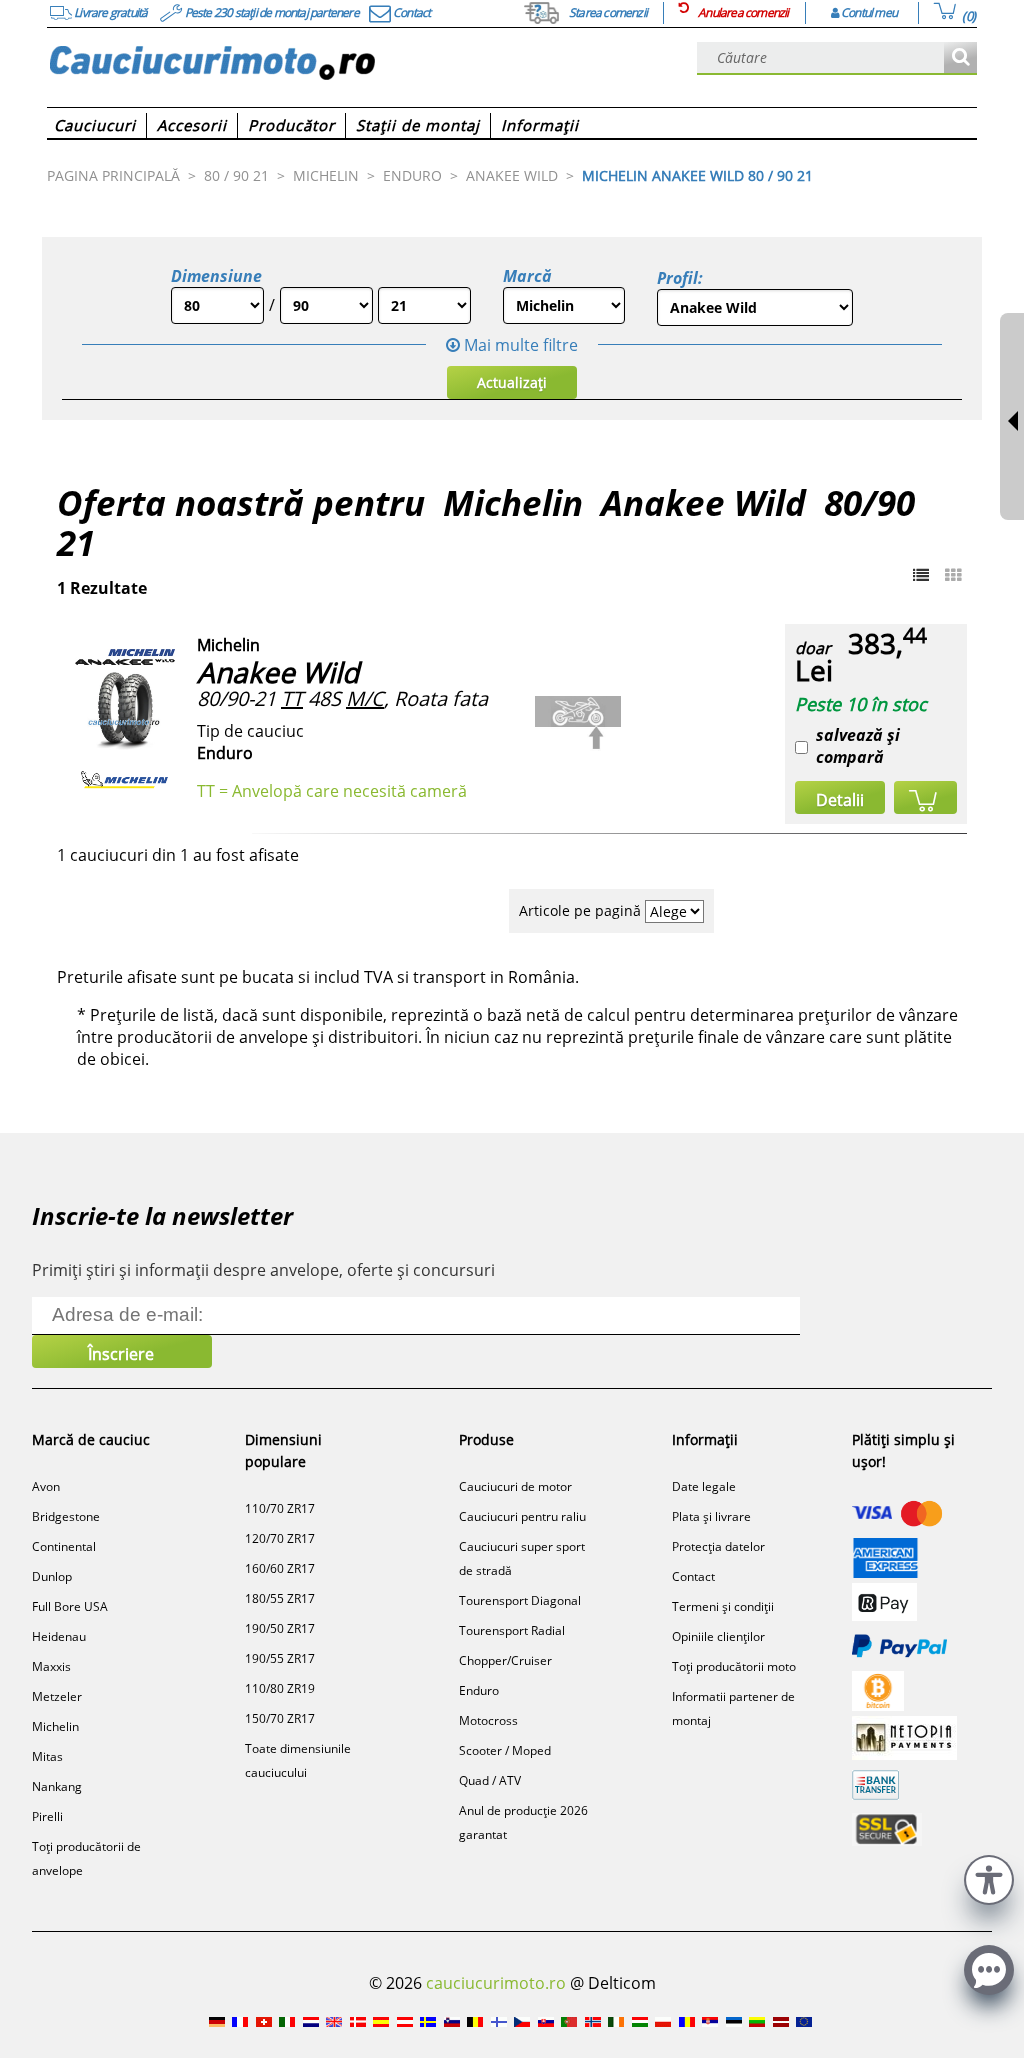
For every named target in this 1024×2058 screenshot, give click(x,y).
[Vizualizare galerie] (953, 575)
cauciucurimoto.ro (496, 1983)
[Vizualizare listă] (921, 575)
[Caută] (960, 58)
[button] (989, 1877)
